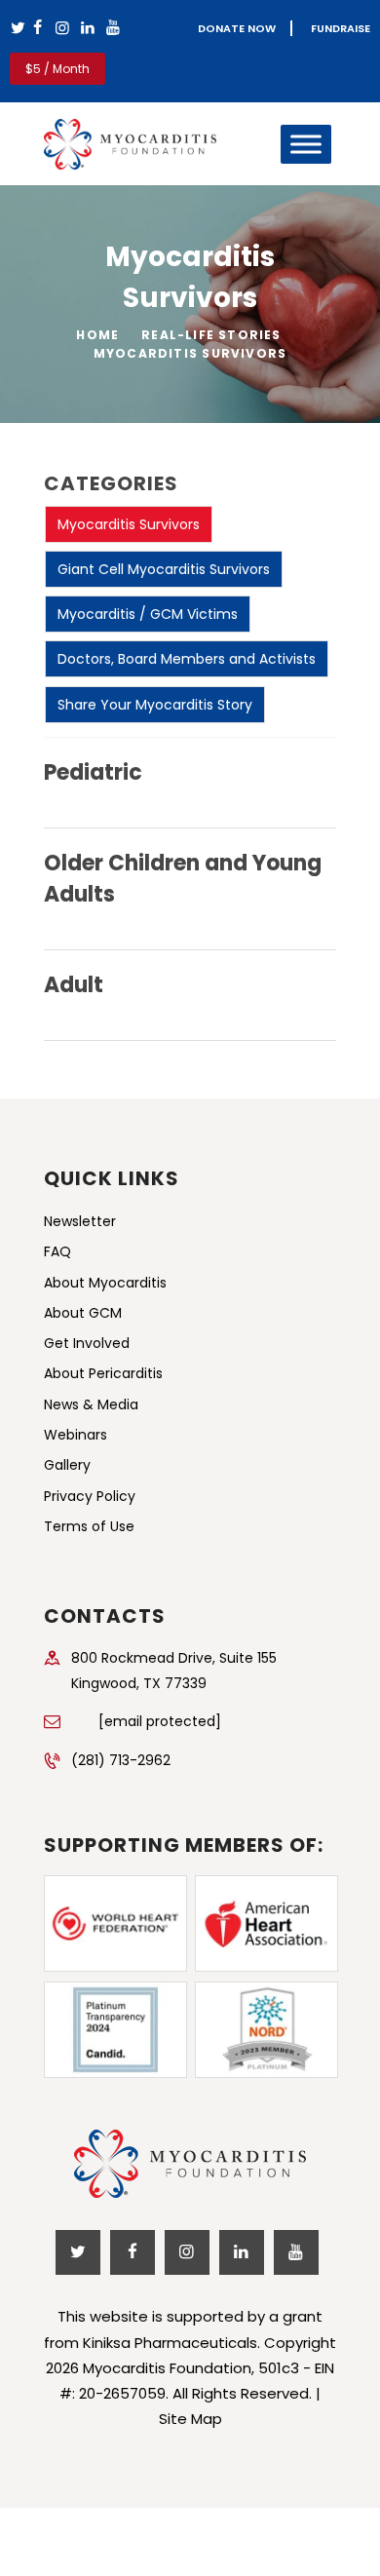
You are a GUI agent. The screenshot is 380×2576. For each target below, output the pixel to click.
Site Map (190, 2419)
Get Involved (87, 1343)
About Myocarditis (105, 1283)
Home (97, 335)
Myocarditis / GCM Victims (148, 614)
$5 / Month (57, 69)
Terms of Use (89, 1526)
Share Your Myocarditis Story (155, 705)
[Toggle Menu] (306, 144)
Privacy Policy (90, 1496)
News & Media (91, 1404)
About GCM (83, 1313)
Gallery (67, 1465)
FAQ (57, 1251)
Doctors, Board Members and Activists (187, 659)
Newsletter (80, 1221)
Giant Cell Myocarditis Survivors (164, 569)
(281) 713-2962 (121, 1760)
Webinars (76, 1435)
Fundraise (341, 28)
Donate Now (237, 28)
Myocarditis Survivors (129, 524)
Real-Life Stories (211, 335)
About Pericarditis (103, 1373)
